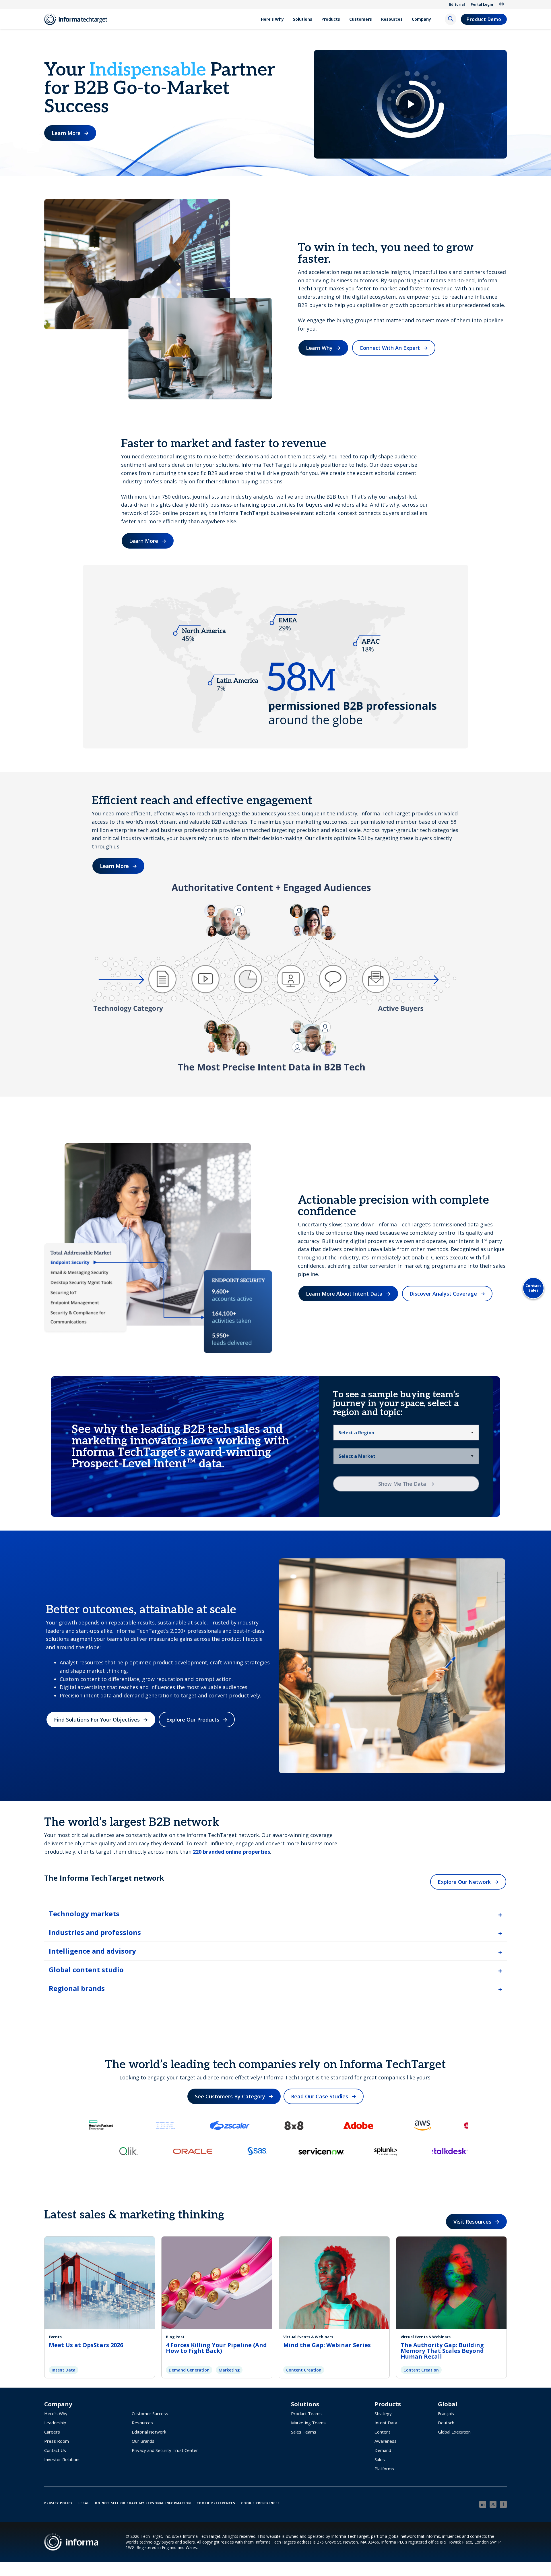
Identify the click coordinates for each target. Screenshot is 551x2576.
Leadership (55, 2423)
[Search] (451, 19)
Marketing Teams (308, 2423)
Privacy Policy (58, 2503)
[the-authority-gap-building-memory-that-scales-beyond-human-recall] (452, 2282)
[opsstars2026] (100, 2282)
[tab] (276, 1914)
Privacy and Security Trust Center (165, 2450)
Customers (361, 19)
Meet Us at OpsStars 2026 (86, 2345)
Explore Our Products (193, 1720)
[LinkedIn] (483, 2504)
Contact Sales (533, 1288)
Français (446, 2413)
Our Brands (143, 2441)
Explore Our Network (464, 1882)
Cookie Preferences (216, 2503)
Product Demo (484, 19)
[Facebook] (503, 2504)
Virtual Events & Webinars (308, 2337)
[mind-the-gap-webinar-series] (334, 2282)
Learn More (66, 133)
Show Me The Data (402, 1484)
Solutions (303, 19)
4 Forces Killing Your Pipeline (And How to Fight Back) (216, 2348)
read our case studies (320, 2096)
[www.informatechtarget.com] (79, 19)
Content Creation (304, 2370)
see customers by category (230, 2096)
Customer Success (150, 2413)
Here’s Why (272, 19)
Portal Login (482, 4)
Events (55, 2337)
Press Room (57, 2441)
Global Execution (454, 2432)
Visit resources (472, 2222)
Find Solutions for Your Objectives (97, 1720)
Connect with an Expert (390, 348)
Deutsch (446, 2423)
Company (421, 19)
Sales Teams (304, 2432)
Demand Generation (189, 2370)
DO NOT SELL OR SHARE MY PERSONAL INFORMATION (143, 2503)
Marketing (229, 2370)
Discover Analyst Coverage (443, 1294)
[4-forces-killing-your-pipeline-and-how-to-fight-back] (217, 2282)
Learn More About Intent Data (344, 1294)
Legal (84, 2503)
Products (331, 19)
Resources (392, 19)
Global (502, 5)
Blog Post (175, 2337)
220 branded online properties (231, 1852)
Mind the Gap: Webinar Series (327, 2345)
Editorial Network (149, 2432)
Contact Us (55, 2450)
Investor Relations (62, 2459)
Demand (383, 2450)
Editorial (457, 4)
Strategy (383, 2413)
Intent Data (64, 2370)
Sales (380, 2459)
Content (382, 2432)
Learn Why (319, 348)
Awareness (386, 2441)
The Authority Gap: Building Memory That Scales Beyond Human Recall (442, 2351)
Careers (52, 2432)
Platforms (384, 2469)
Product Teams (306, 2413)
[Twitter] (493, 2504)
